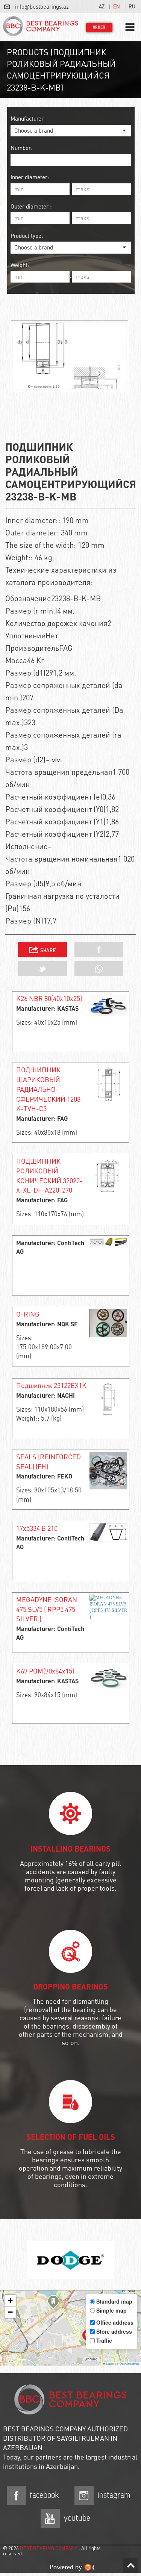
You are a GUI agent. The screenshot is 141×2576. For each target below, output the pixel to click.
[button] (53, 2303)
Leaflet (110, 2364)
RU (132, 6)
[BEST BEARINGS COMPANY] (41, 27)
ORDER (99, 27)
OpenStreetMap (129, 2364)
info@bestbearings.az (42, 6)
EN (117, 6)
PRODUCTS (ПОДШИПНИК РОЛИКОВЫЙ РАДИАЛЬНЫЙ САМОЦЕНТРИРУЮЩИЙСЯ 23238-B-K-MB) (61, 70)
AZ (102, 6)
